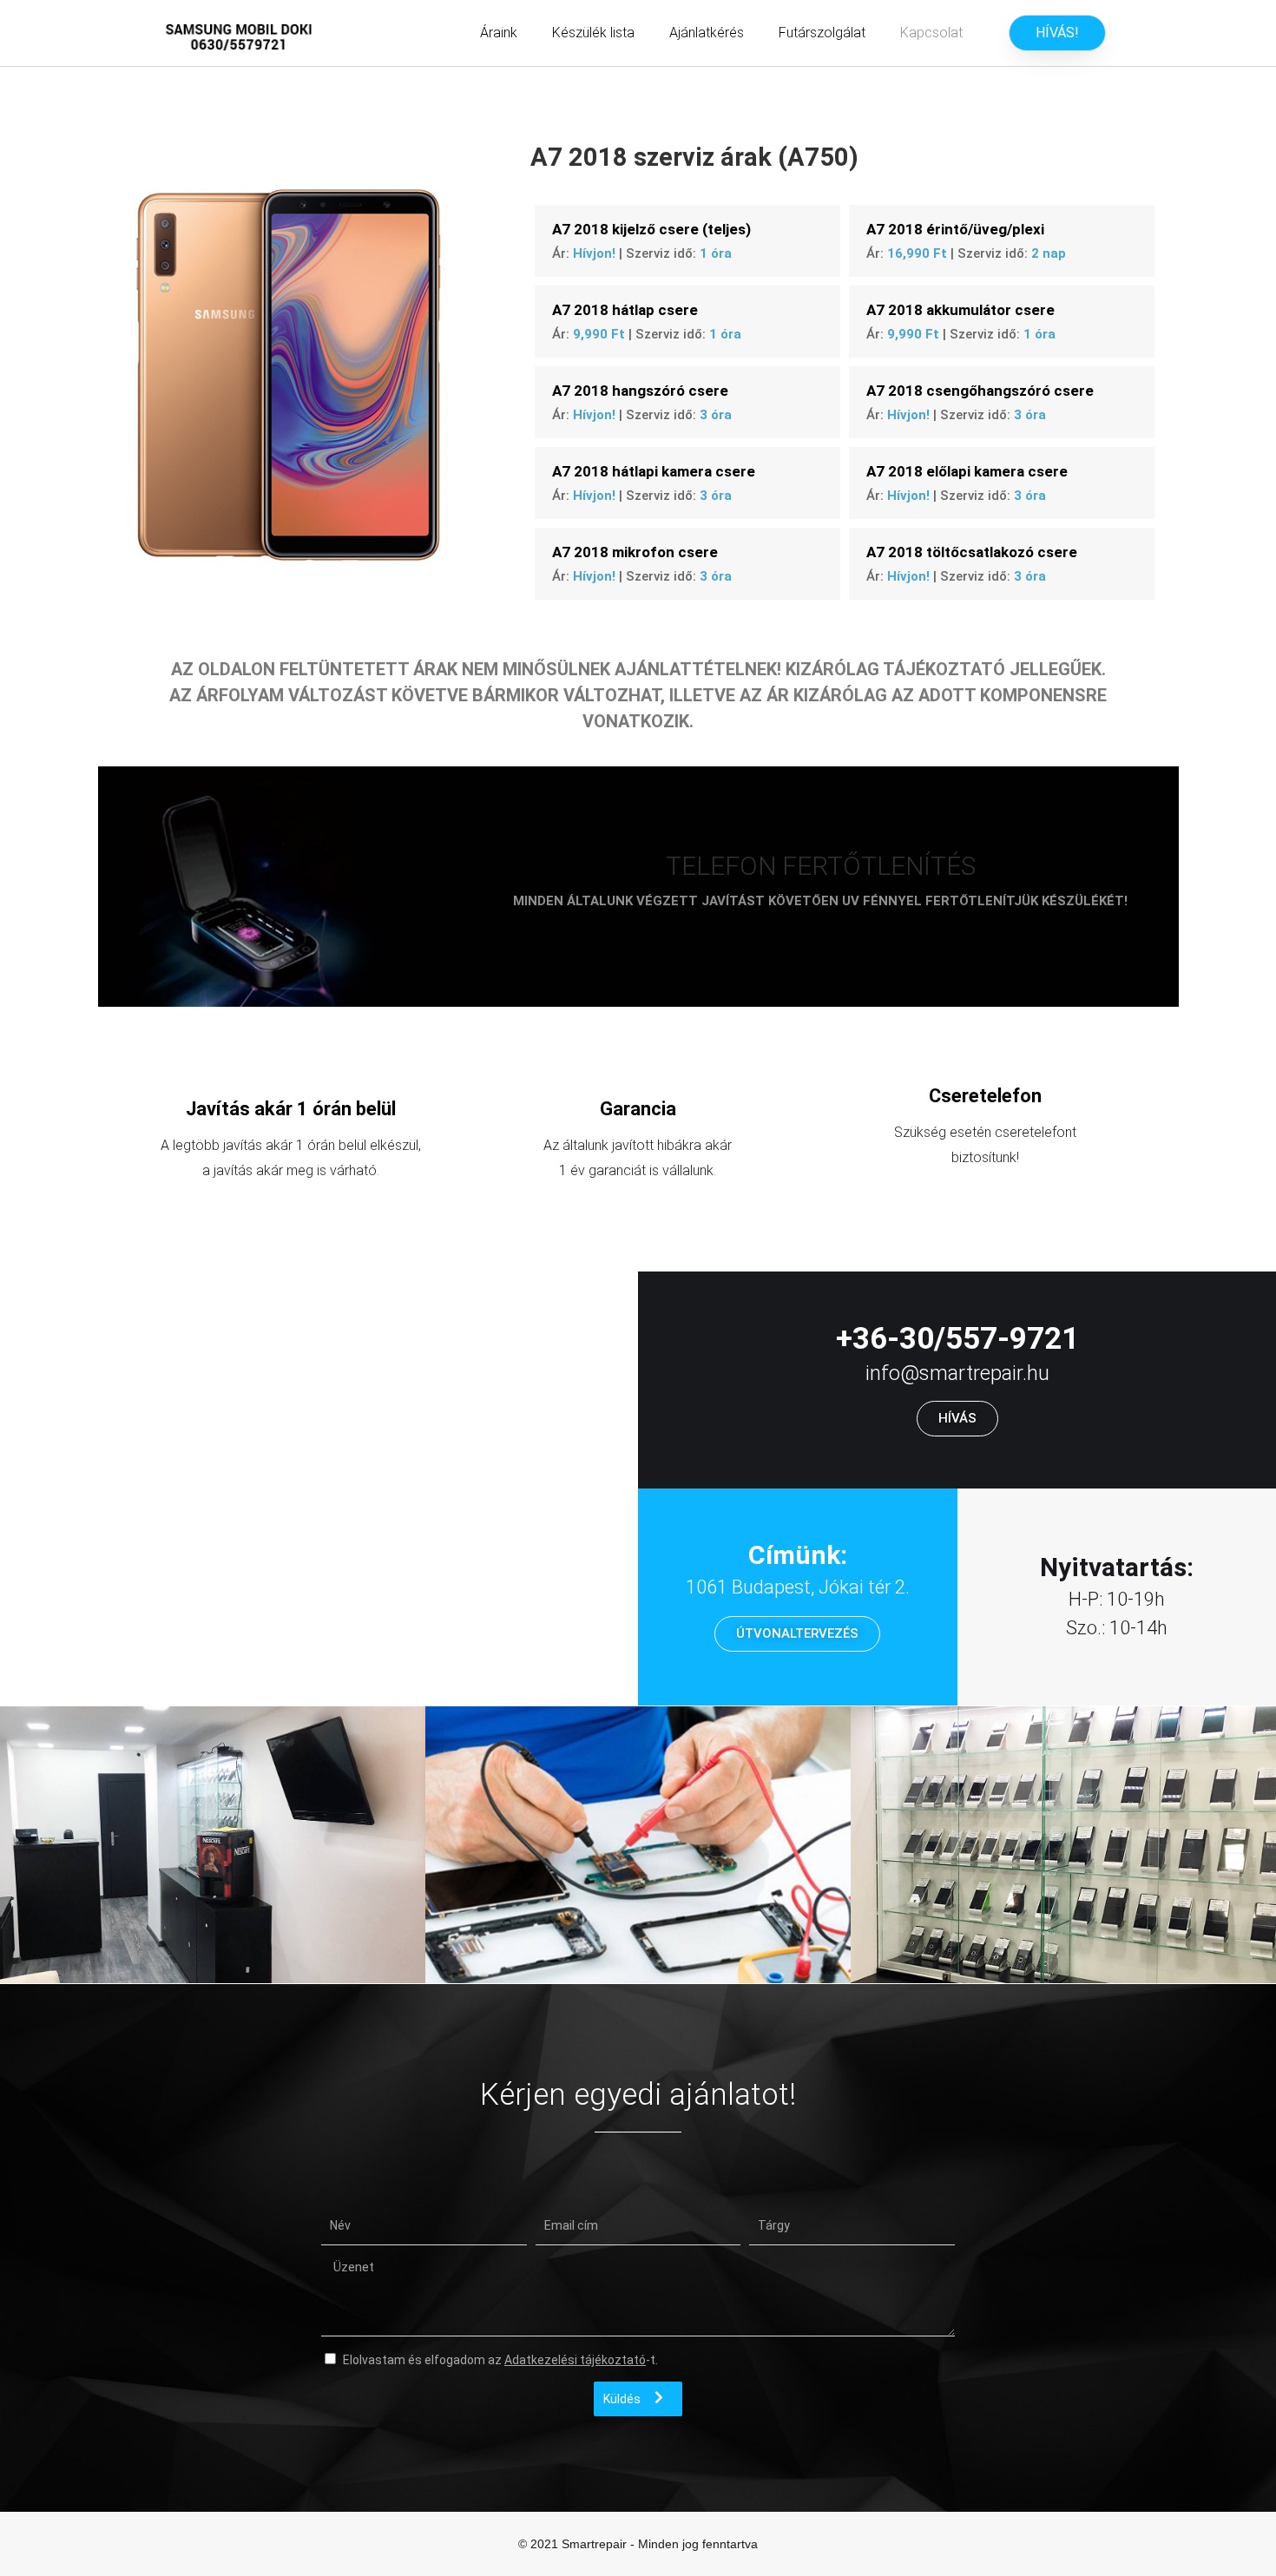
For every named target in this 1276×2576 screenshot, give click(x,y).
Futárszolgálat (822, 33)
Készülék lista (593, 33)
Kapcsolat (931, 33)
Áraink (499, 33)
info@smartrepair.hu (957, 1373)
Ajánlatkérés (707, 33)
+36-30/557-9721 (957, 1339)
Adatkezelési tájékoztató (575, 2360)
